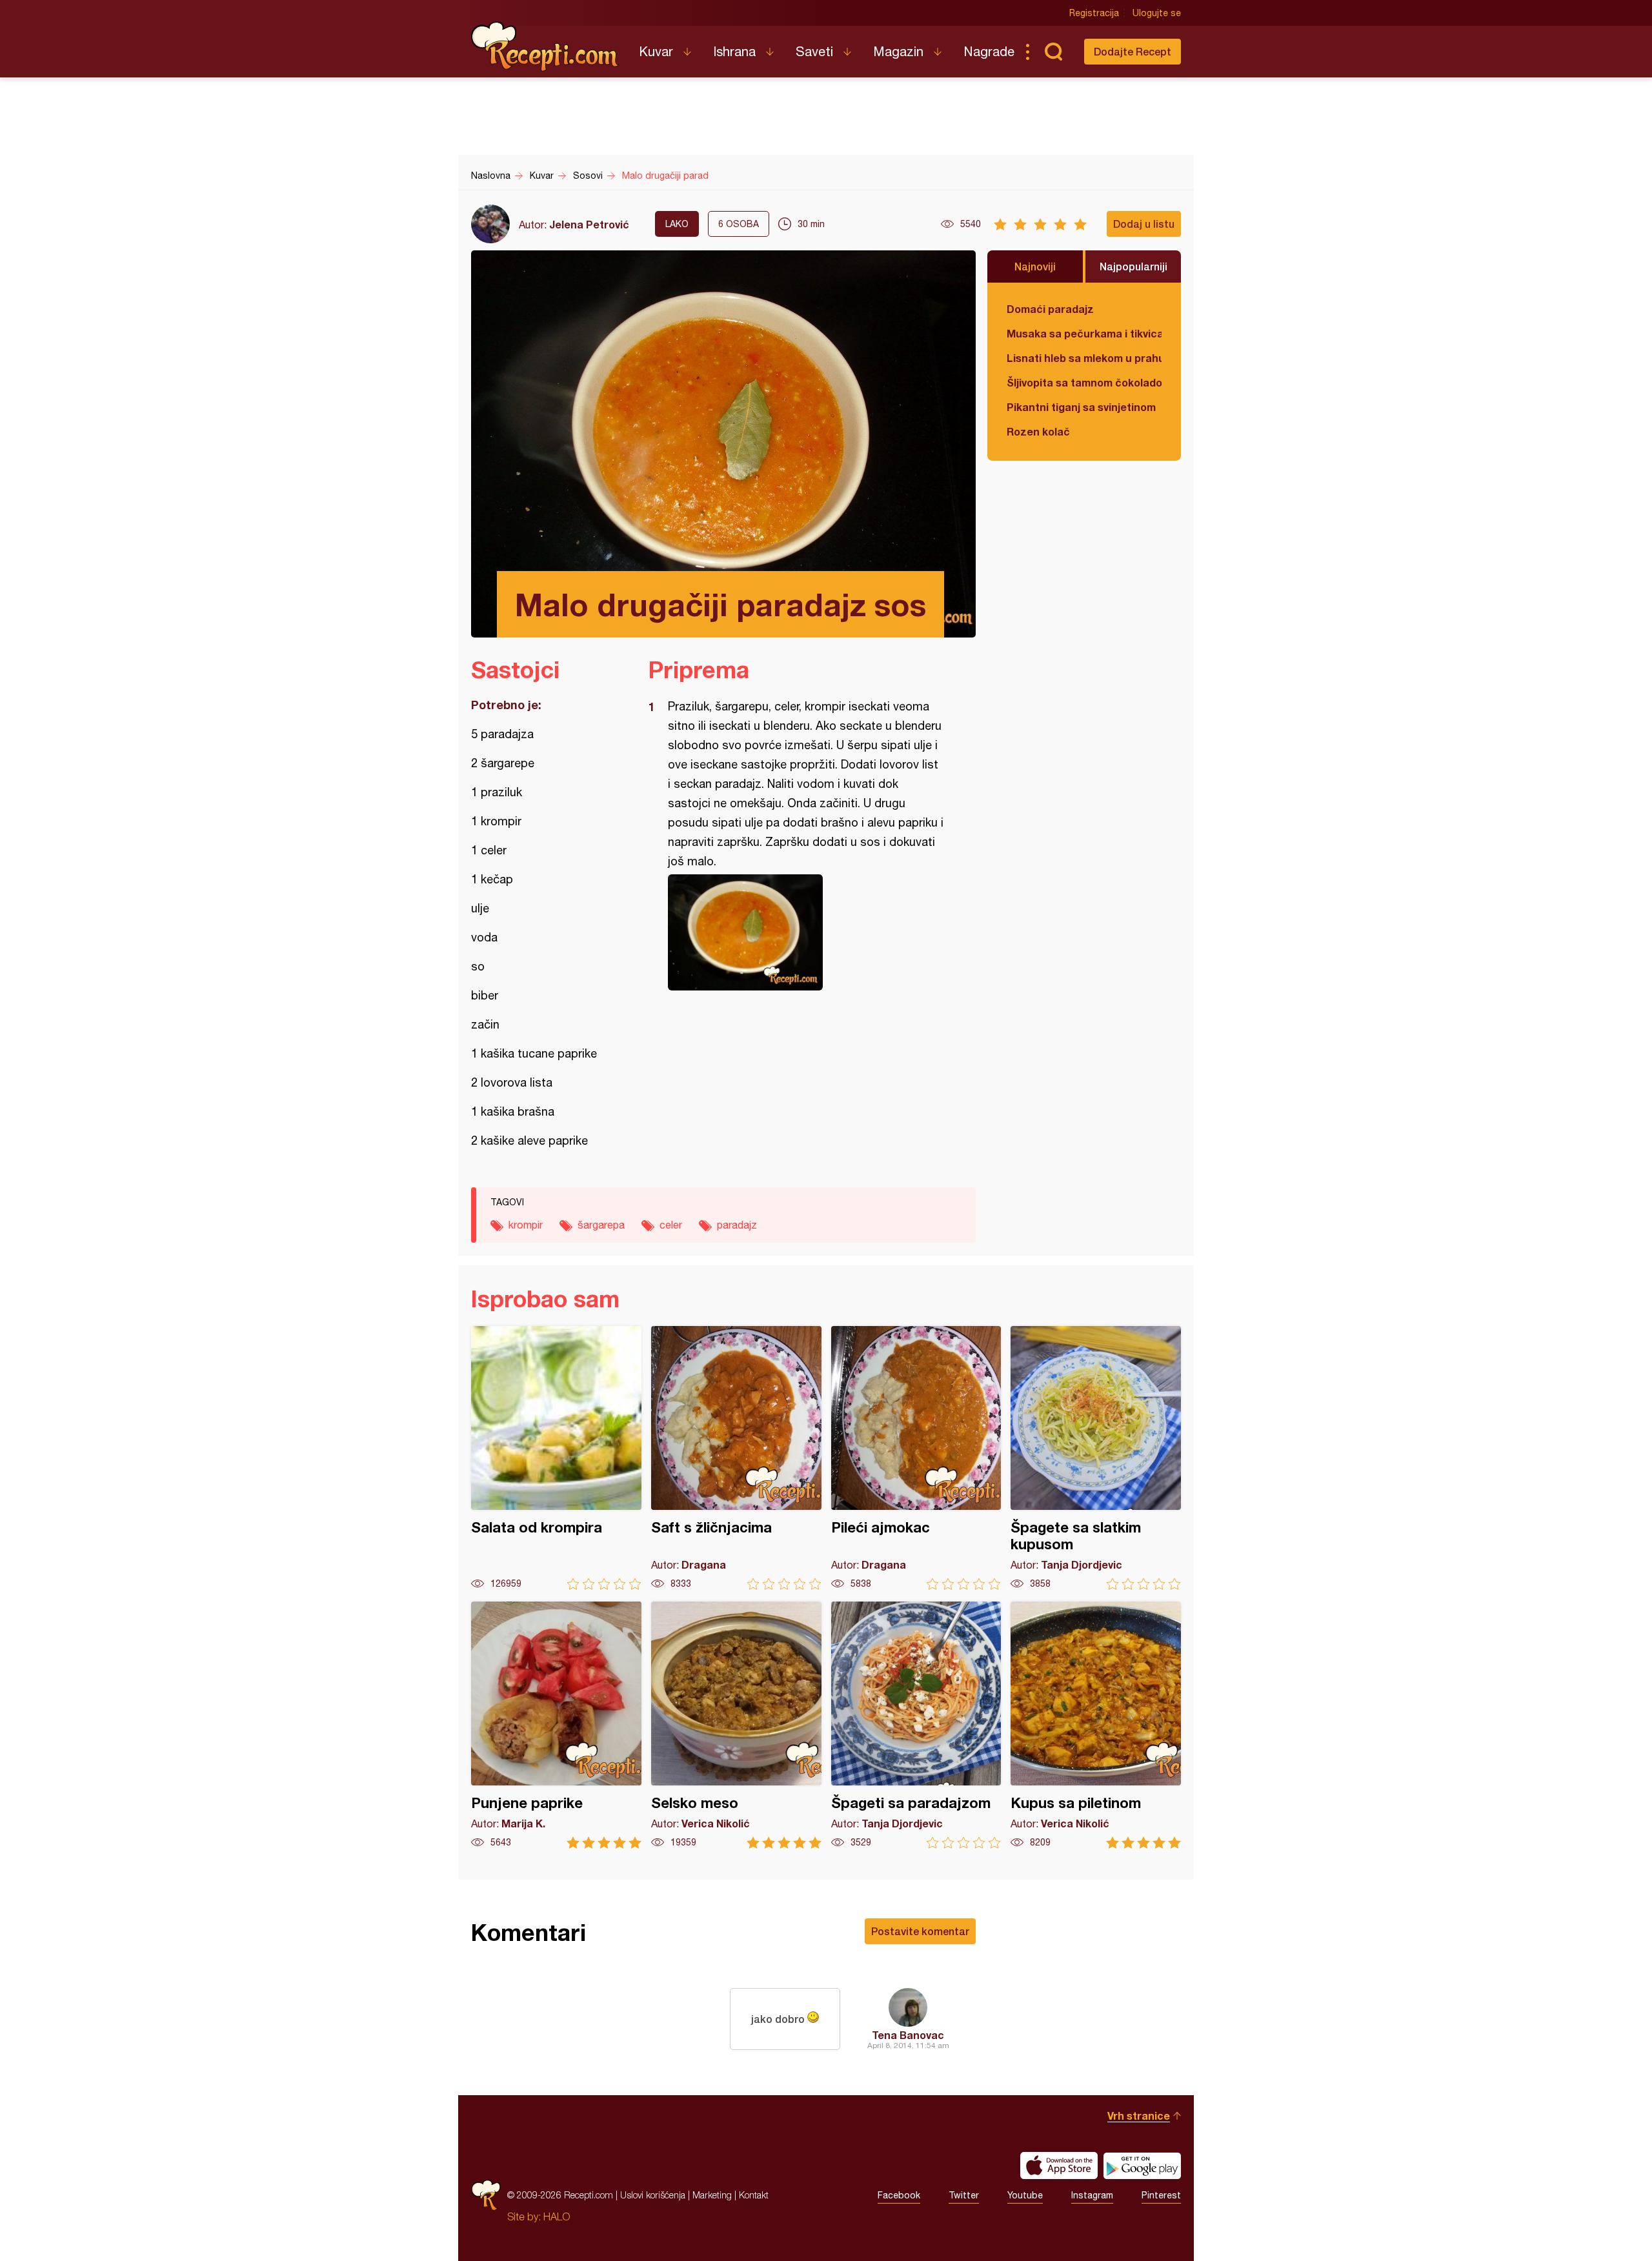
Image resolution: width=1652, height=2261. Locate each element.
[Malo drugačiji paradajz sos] (806, 932)
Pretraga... (1053, 52)
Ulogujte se (1157, 13)
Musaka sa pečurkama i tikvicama (1084, 333)
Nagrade (989, 51)
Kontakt (754, 2195)
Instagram (1092, 2195)
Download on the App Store (1059, 2166)
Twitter (964, 2195)
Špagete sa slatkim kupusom (1096, 1458)
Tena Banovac (908, 2035)
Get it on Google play (1142, 2166)
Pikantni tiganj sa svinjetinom (1081, 407)
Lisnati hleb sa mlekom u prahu (1084, 358)
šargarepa (601, 1225)
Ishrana (734, 51)
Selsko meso (736, 1725)
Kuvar (656, 51)
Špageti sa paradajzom (916, 1725)
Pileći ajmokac (916, 1458)
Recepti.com (545, 46)
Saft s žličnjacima (736, 1458)
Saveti (814, 51)
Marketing (712, 2195)
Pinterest (1161, 2195)
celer (671, 1225)
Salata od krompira (556, 1458)
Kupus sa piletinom (1096, 1725)
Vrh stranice (1139, 2115)
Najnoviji (1035, 266)
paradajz (737, 1225)
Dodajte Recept (1133, 51)
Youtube (1025, 2195)
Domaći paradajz (1050, 309)
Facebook (899, 2195)
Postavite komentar (920, 1931)
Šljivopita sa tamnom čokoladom (1084, 382)
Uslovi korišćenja (653, 2195)
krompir (526, 1225)
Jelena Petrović (589, 224)
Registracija (1094, 13)
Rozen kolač (1038, 431)
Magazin (898, 51)
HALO (557, 2216)
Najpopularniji (1133, 266)
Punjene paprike (556, 1725)
